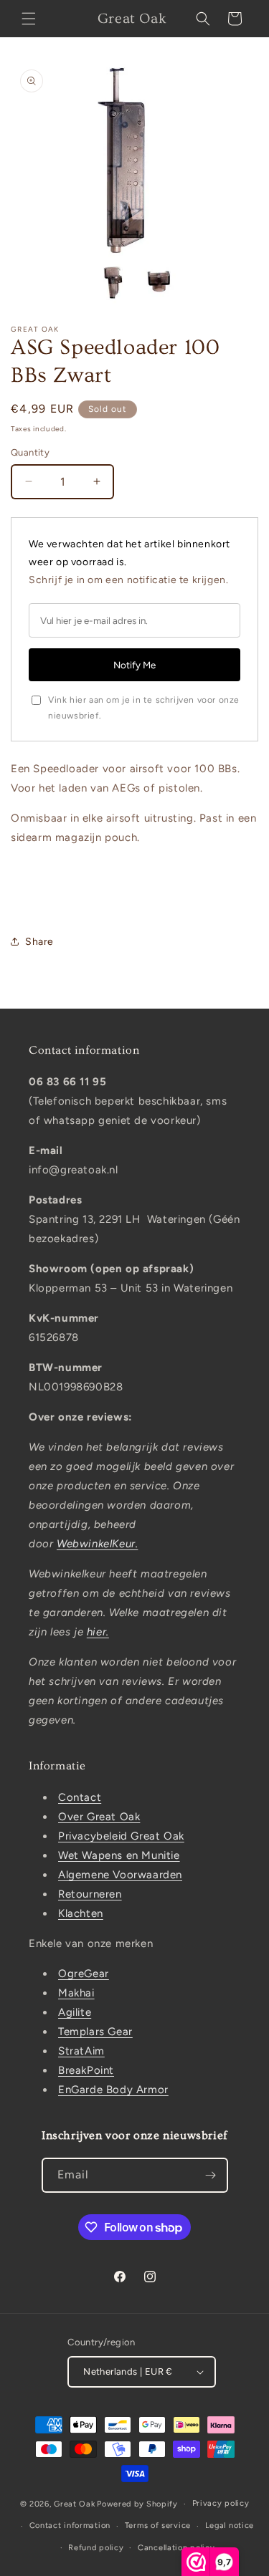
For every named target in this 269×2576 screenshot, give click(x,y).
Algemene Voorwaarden (120, 1875)
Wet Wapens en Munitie (119, 1855)
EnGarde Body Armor (113, 2090)
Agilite (75, 2012)
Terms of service (158, 2525)
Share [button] (39, 942)
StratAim (81, 2051)
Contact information (70, 2525)
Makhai (76, 1993)
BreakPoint (86, 2070)
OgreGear (84, 1974)
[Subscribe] (211, 2175)
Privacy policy (221, 2503)
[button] (29, 19)
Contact (80, 1797)
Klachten (81, 1913)
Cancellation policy (176, 2548)
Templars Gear (95, 2032)
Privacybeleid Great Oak (121, 1836)
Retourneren (90, 1894)
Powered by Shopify (137, 2504)
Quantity (30, 452)
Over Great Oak (99, 1817)
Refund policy (96, 2548)
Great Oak (74, 2504)
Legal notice (230, 2525)
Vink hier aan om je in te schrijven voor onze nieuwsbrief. (144, 708)
